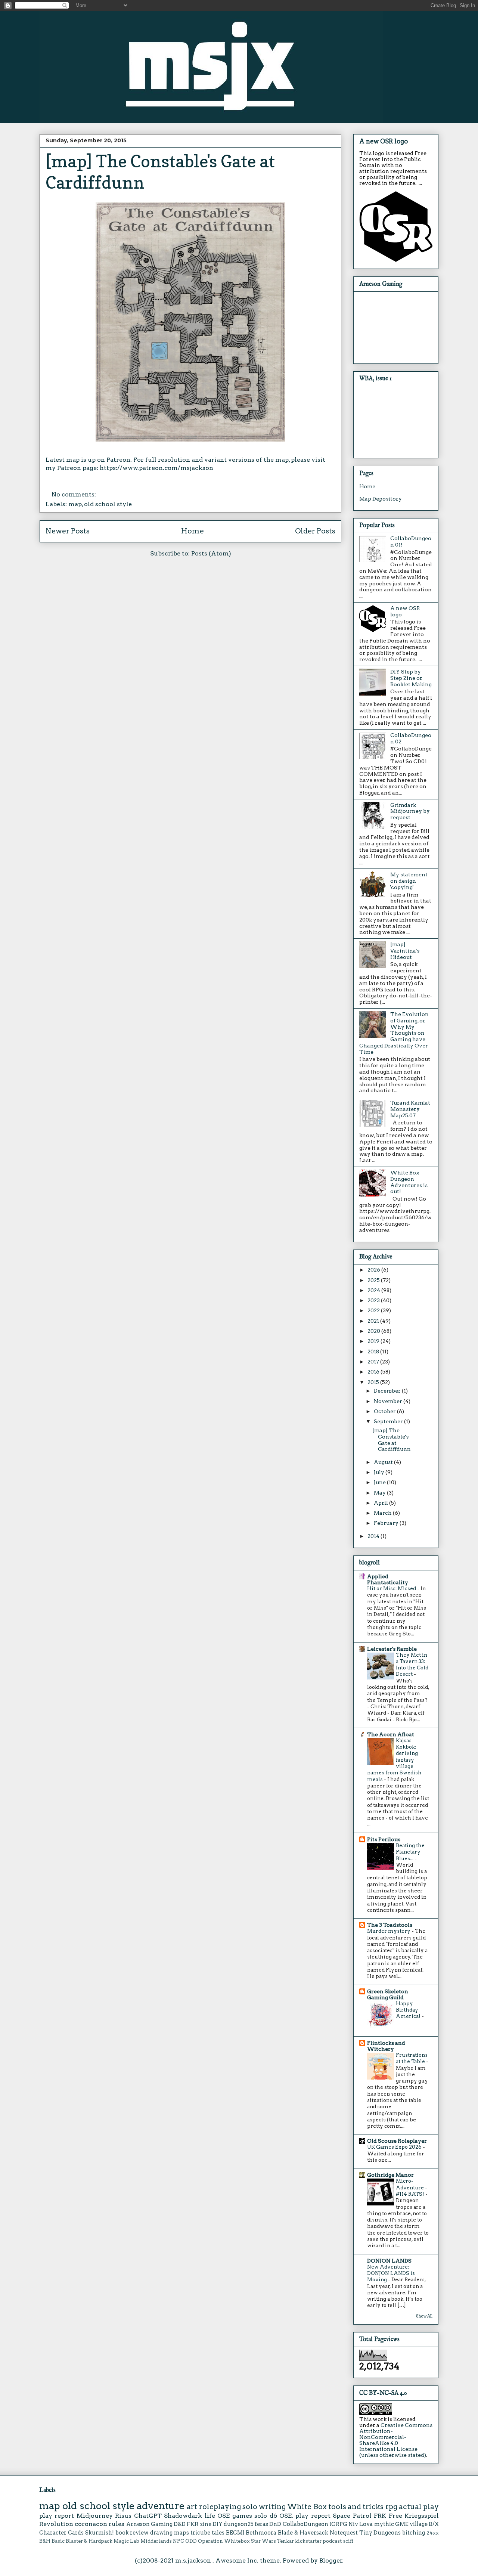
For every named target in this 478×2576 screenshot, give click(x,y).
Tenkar (285, 2541)
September (389, 1421)
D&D (180, 2524)
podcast (332, 2541)
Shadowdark (183, 2516)
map (75, 504)
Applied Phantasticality (388, 1579)
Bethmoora (261, 2533)
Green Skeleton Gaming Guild (388, 1994)
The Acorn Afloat (391, 1734)
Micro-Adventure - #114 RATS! (412, 2187)
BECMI (235, 2533)
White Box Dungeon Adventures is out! (409, 1182)
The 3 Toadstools (390, 1925)
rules (117, 2524)
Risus (123, 2516)
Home (193, 531)
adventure (161, 2506)
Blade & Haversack (303, 2533)
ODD (191, 2541)
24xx (433, 2533)
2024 (374, 1290)
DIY (218, 2524)
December (388, 1391)
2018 (374, 1352)
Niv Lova (361, 2524)
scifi (348, 2541)
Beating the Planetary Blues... (410, 1852)
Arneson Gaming (149, 2524)
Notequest (344, 2533)
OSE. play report (305, 2516)
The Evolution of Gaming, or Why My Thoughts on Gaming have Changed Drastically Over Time (394, 1033)
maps (181, 2533)
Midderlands (156, 2541)
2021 (374, 1321)
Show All (424, 2316)
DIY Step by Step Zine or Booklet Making (411, 678)
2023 (374, 1300)
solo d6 (266, 2516)
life (210, 2516)
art (192, 2507)
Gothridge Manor (390, 2175)
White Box (307, 2507)
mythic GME (391, 2524)
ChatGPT (148, 2516)
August (384, 1462)
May (380, 1493)
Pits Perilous (384, 1839)
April (381, 1503)
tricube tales (207, 2533)
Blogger (331, 2560)
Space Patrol (352, 2516)
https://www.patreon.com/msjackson (156, 468)
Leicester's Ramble (392, 1649)
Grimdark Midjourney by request (410, 811)
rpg (391, 2507)
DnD (275, 2524)
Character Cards (61, 2533)
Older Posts (315, 531)
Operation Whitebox (224, 2541)
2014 (374, 1536)
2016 (374, 1372)
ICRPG (338, 2524)
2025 (374, 1280)
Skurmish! (100, 2533)
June (380, 1482)
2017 (374, 1362)
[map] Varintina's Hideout (405, 951)
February (387, 1523)
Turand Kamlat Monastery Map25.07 (410, 1109)
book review (132, 2533)
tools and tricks (356, 2507)
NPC (179, 2541)
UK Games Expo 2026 (395, 2147)
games (242, 2516)
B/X (434, 2524)
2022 (374, 1310)
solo (250, 2507)
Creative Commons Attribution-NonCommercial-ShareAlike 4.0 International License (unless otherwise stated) (396, 2440)
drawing (161, 2533)
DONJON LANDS (389, 2261)
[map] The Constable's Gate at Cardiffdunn (392, 1440)
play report (57, 2516)
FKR (193, 2524)
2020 (374, 1331)
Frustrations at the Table (412, 2058)
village (419, 2524)
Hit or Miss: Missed (392, 1588)
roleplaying (220, 2507)
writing (272, 2507)
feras (261, 2524)
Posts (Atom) (211, 553)
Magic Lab (126, 2541)
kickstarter (308, 2541)
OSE (224, 2516)
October (385, 1411)
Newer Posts (68, 531)
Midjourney (95, 2516)
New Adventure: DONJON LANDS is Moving (391, 2273)
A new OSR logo (384, 141)
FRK (380, 2516)
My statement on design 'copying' (409, 881)
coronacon (91, 2524)
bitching (414, 2533)
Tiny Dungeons (380, 2533)
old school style (108, 504)
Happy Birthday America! (409, 2010)
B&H (45, 2541)
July (380, 1472)
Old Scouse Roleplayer (397, 2141)
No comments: (75, 494)
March (383, 1513)
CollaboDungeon (305, 2524)
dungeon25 (239, 2524)
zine (206, 2524)
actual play (419, 2507)
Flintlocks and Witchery (386, 2046)
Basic (58, 2541)
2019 (374, 1341)
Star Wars (263, 2541)
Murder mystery (389, 1931)
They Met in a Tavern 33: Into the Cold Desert (412, 1665)
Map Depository (381, 499)
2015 (374, 1382)
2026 (374, 1270)
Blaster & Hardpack (89, 2541)
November (389, 1401)
